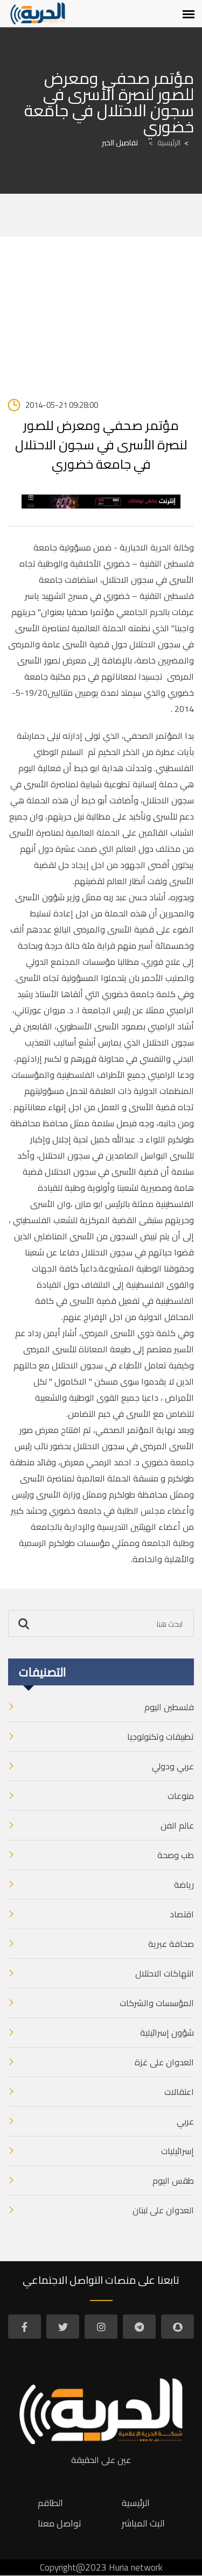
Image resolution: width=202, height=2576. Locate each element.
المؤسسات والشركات (157, 2003)
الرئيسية (165, 143)
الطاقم (50, 2503)
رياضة (184, 1885)
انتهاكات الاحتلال (165, 1973)
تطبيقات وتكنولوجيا (161, 1737)
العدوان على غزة (164, 2062)
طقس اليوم (173, 2180)
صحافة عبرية (171, 1944)
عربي (185, 2121)
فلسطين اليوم (169, 1707)
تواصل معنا (60, 2523)
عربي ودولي (173, 1766)
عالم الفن (177, 1825)
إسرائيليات (177, 2151)
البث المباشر (143, 2523)
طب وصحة (176, 1855)
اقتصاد (182, 1914)
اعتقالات (179, 2092)
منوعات (181, 1796)
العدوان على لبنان (163, 2210)
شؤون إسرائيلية (167, 2032)
